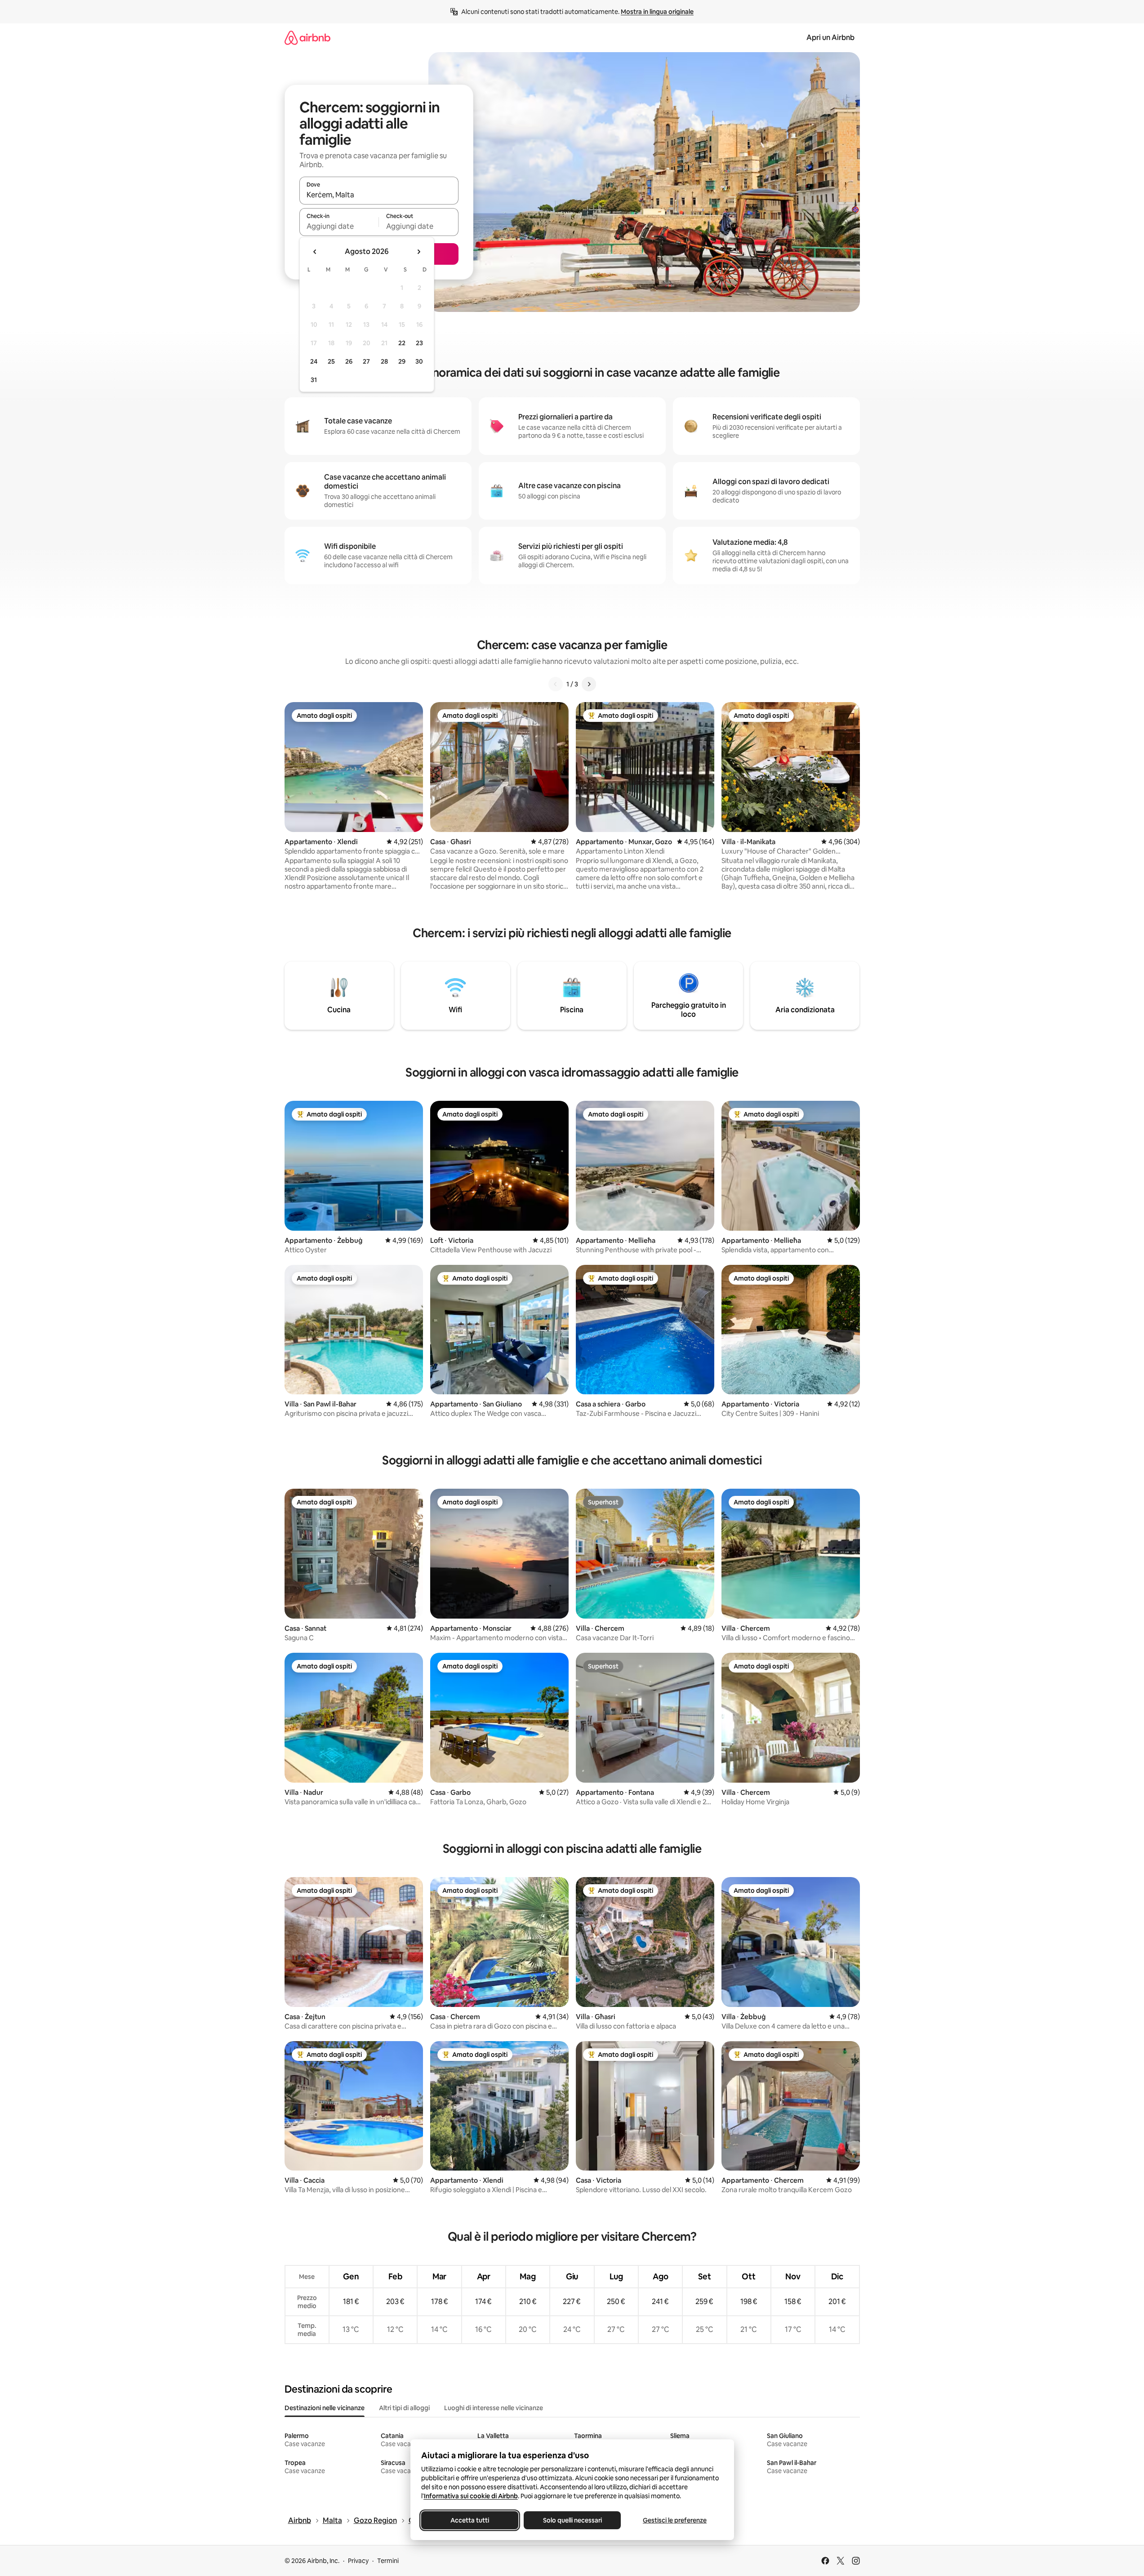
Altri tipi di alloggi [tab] (404, 2408)
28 (384, 361)
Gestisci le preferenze (675, 2520)
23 (419, 343)
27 (366, 361)
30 (419, 361)
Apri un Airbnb (830, 38)
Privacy (358, 2561)
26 (349, 361)
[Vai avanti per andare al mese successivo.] (418, 252)
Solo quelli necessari (572, 2520)
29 (402, 361)
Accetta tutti (470, 2520)
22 (402, 343)
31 (314, 380)
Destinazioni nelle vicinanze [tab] (325, 2408)
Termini (388, 2561)
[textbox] (339, 226)
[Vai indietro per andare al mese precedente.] (315, 252)
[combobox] (379, 195)
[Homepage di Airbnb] (307, 38)
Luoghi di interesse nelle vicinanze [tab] (494, 2408)
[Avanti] (589, 684)
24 (314, 361)
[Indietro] (556, 684)
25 (331, 361)
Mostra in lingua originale (657, 12)
